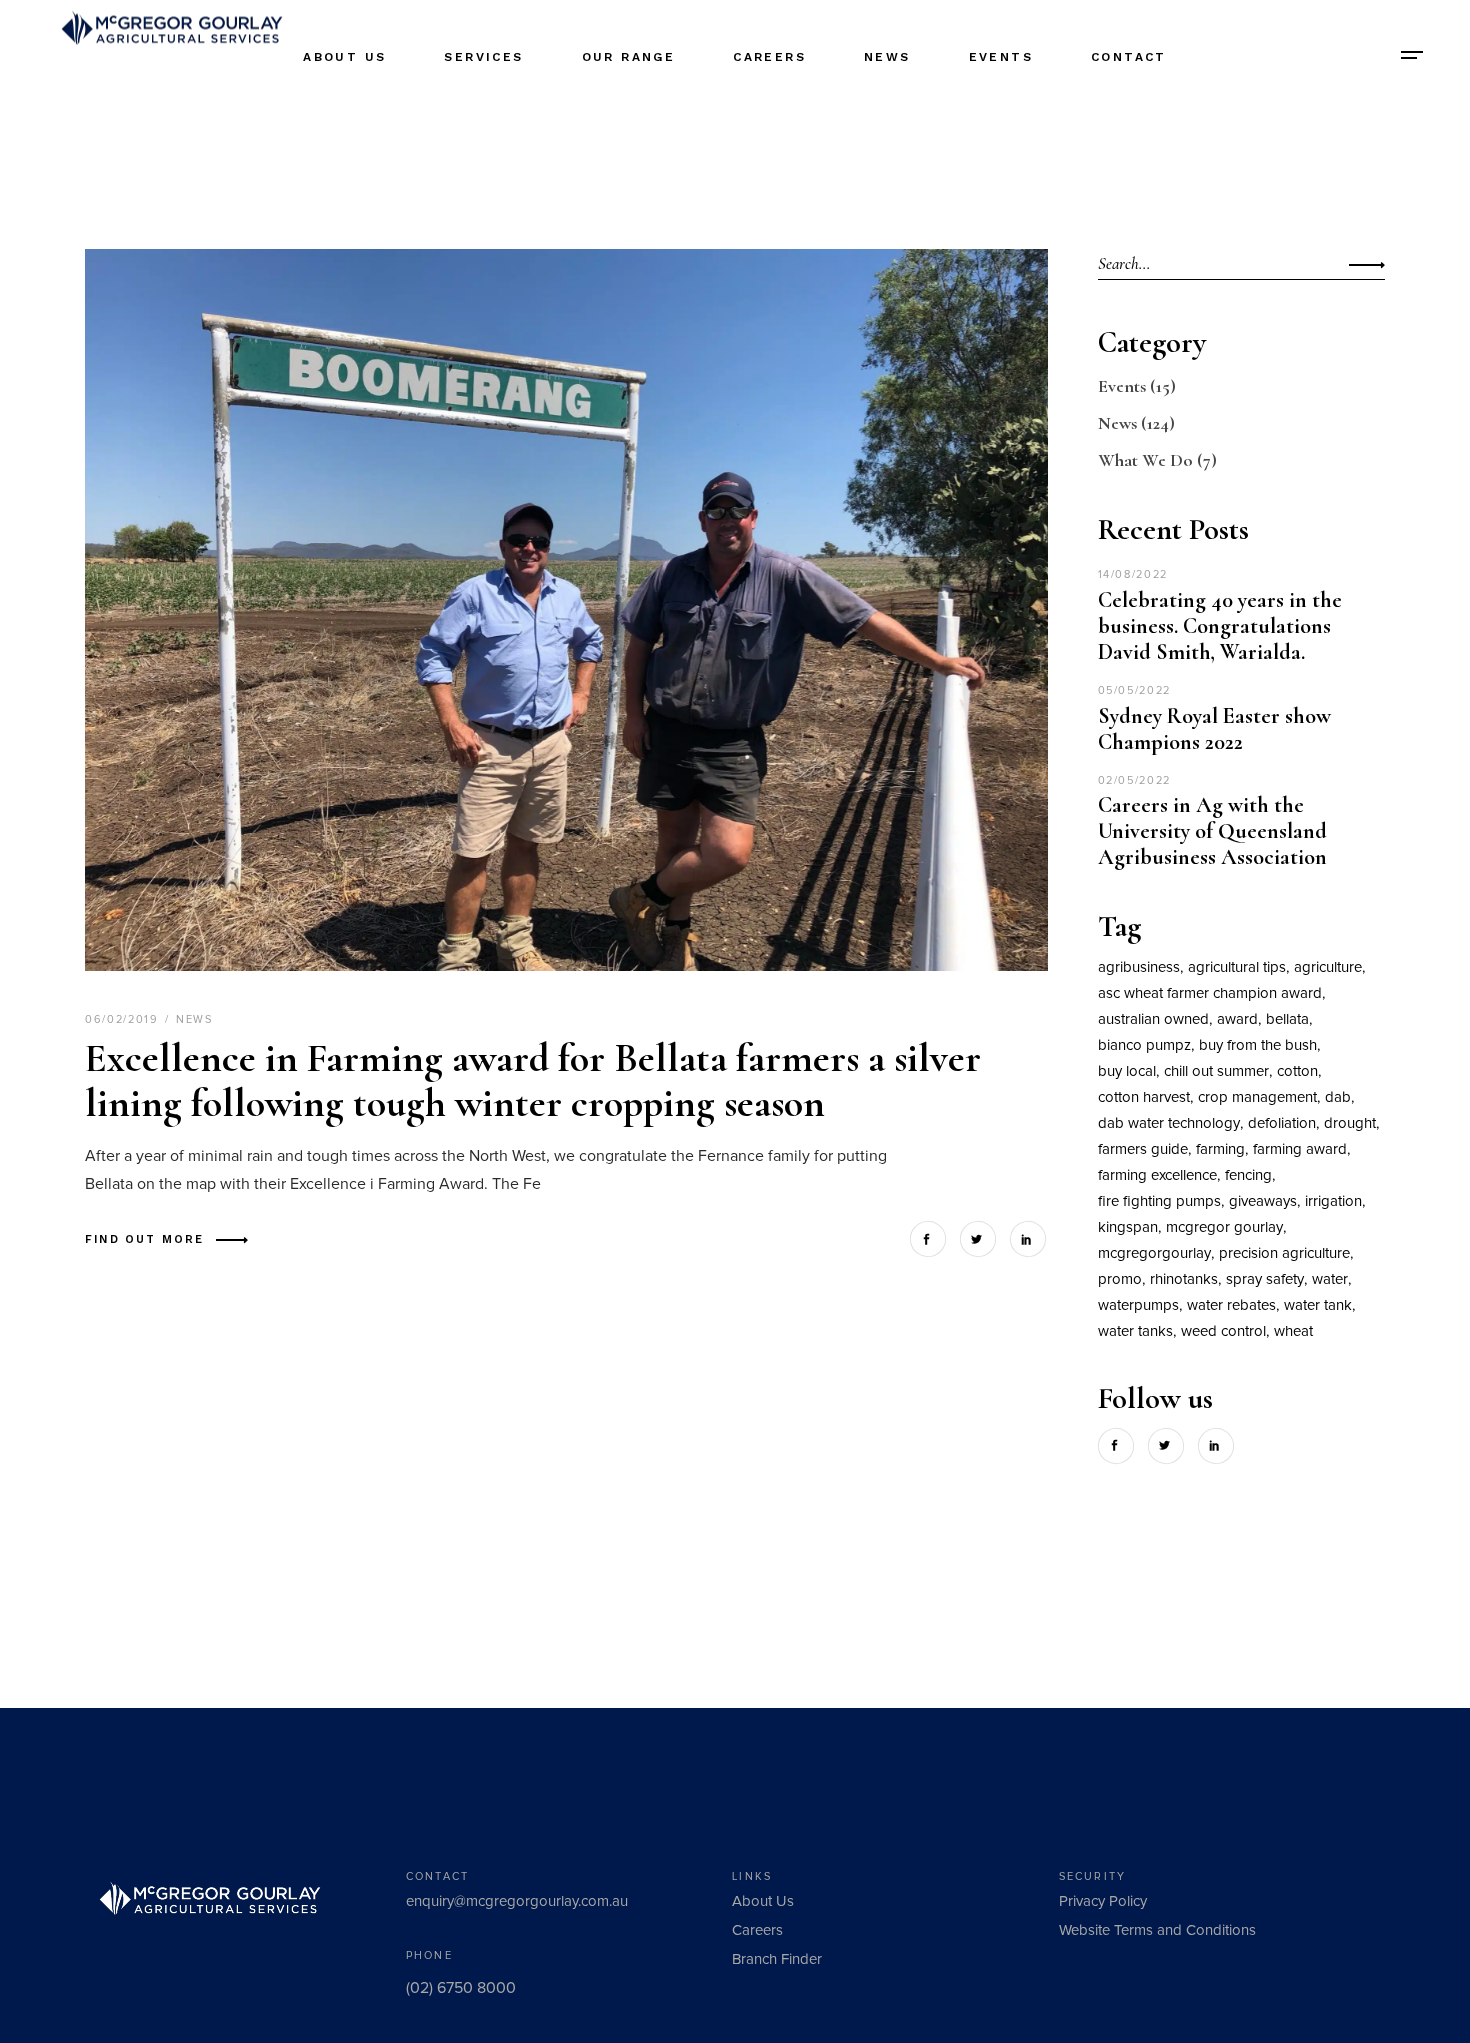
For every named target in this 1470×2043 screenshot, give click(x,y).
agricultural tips (1237, 967)
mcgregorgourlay (1154, 1253)
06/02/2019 (124, 1019)
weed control (1223, 1331)
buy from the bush (1258, 1045)
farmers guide (1143, 1149)
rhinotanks (1184, 1279)
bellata (1287, 1019)
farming (1220, 1149)
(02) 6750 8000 (461, 1988)
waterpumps (1138, 1305)
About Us (763, 1901)
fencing (1248, 1175)
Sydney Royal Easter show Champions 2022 (1214, 729)
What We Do (1145, 460)
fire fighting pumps (1159, 1201)
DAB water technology (1169, 1123)
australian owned (1153, 1019)
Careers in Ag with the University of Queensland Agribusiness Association (1212, 831)
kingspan (1128, 1227)
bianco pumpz (1144, 1045)
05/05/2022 (1135, 690)
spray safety (1265, 1279)
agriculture (1328, 967)
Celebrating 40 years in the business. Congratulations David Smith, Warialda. (1220, 626)
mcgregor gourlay (1224, 1227)
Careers (757, 1930)
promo (1120, 1279)
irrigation (1333, 1201)
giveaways (1263, 1201)
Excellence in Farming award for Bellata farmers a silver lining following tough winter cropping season (533, 1080)
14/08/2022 (1133, 574)
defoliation (1282, 1123)
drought (1350, 1123)
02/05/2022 (1135, 780)
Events (1122, 386)
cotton (1297, 1071)
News (194, 1019)
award (1237, 1019)
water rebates (1231, 1305)
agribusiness (1139, 967)
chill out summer (1216, 1071)
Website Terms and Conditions (1157, 1930)
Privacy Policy (1103, 1901)
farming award (1300, 1149)
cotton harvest (1144, 1097)
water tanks (1135, 1331)
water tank (1318, 1305)
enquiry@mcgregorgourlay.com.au (517, 1901)
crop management (1257, 1097)
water (1330, 1279)
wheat (1293, 1331)
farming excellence (1157, 1175)
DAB (1338, 1097)
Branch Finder (777, 1959)
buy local (1127, 1071)
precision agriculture (1284, 1253)
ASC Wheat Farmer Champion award (1210, 993)
